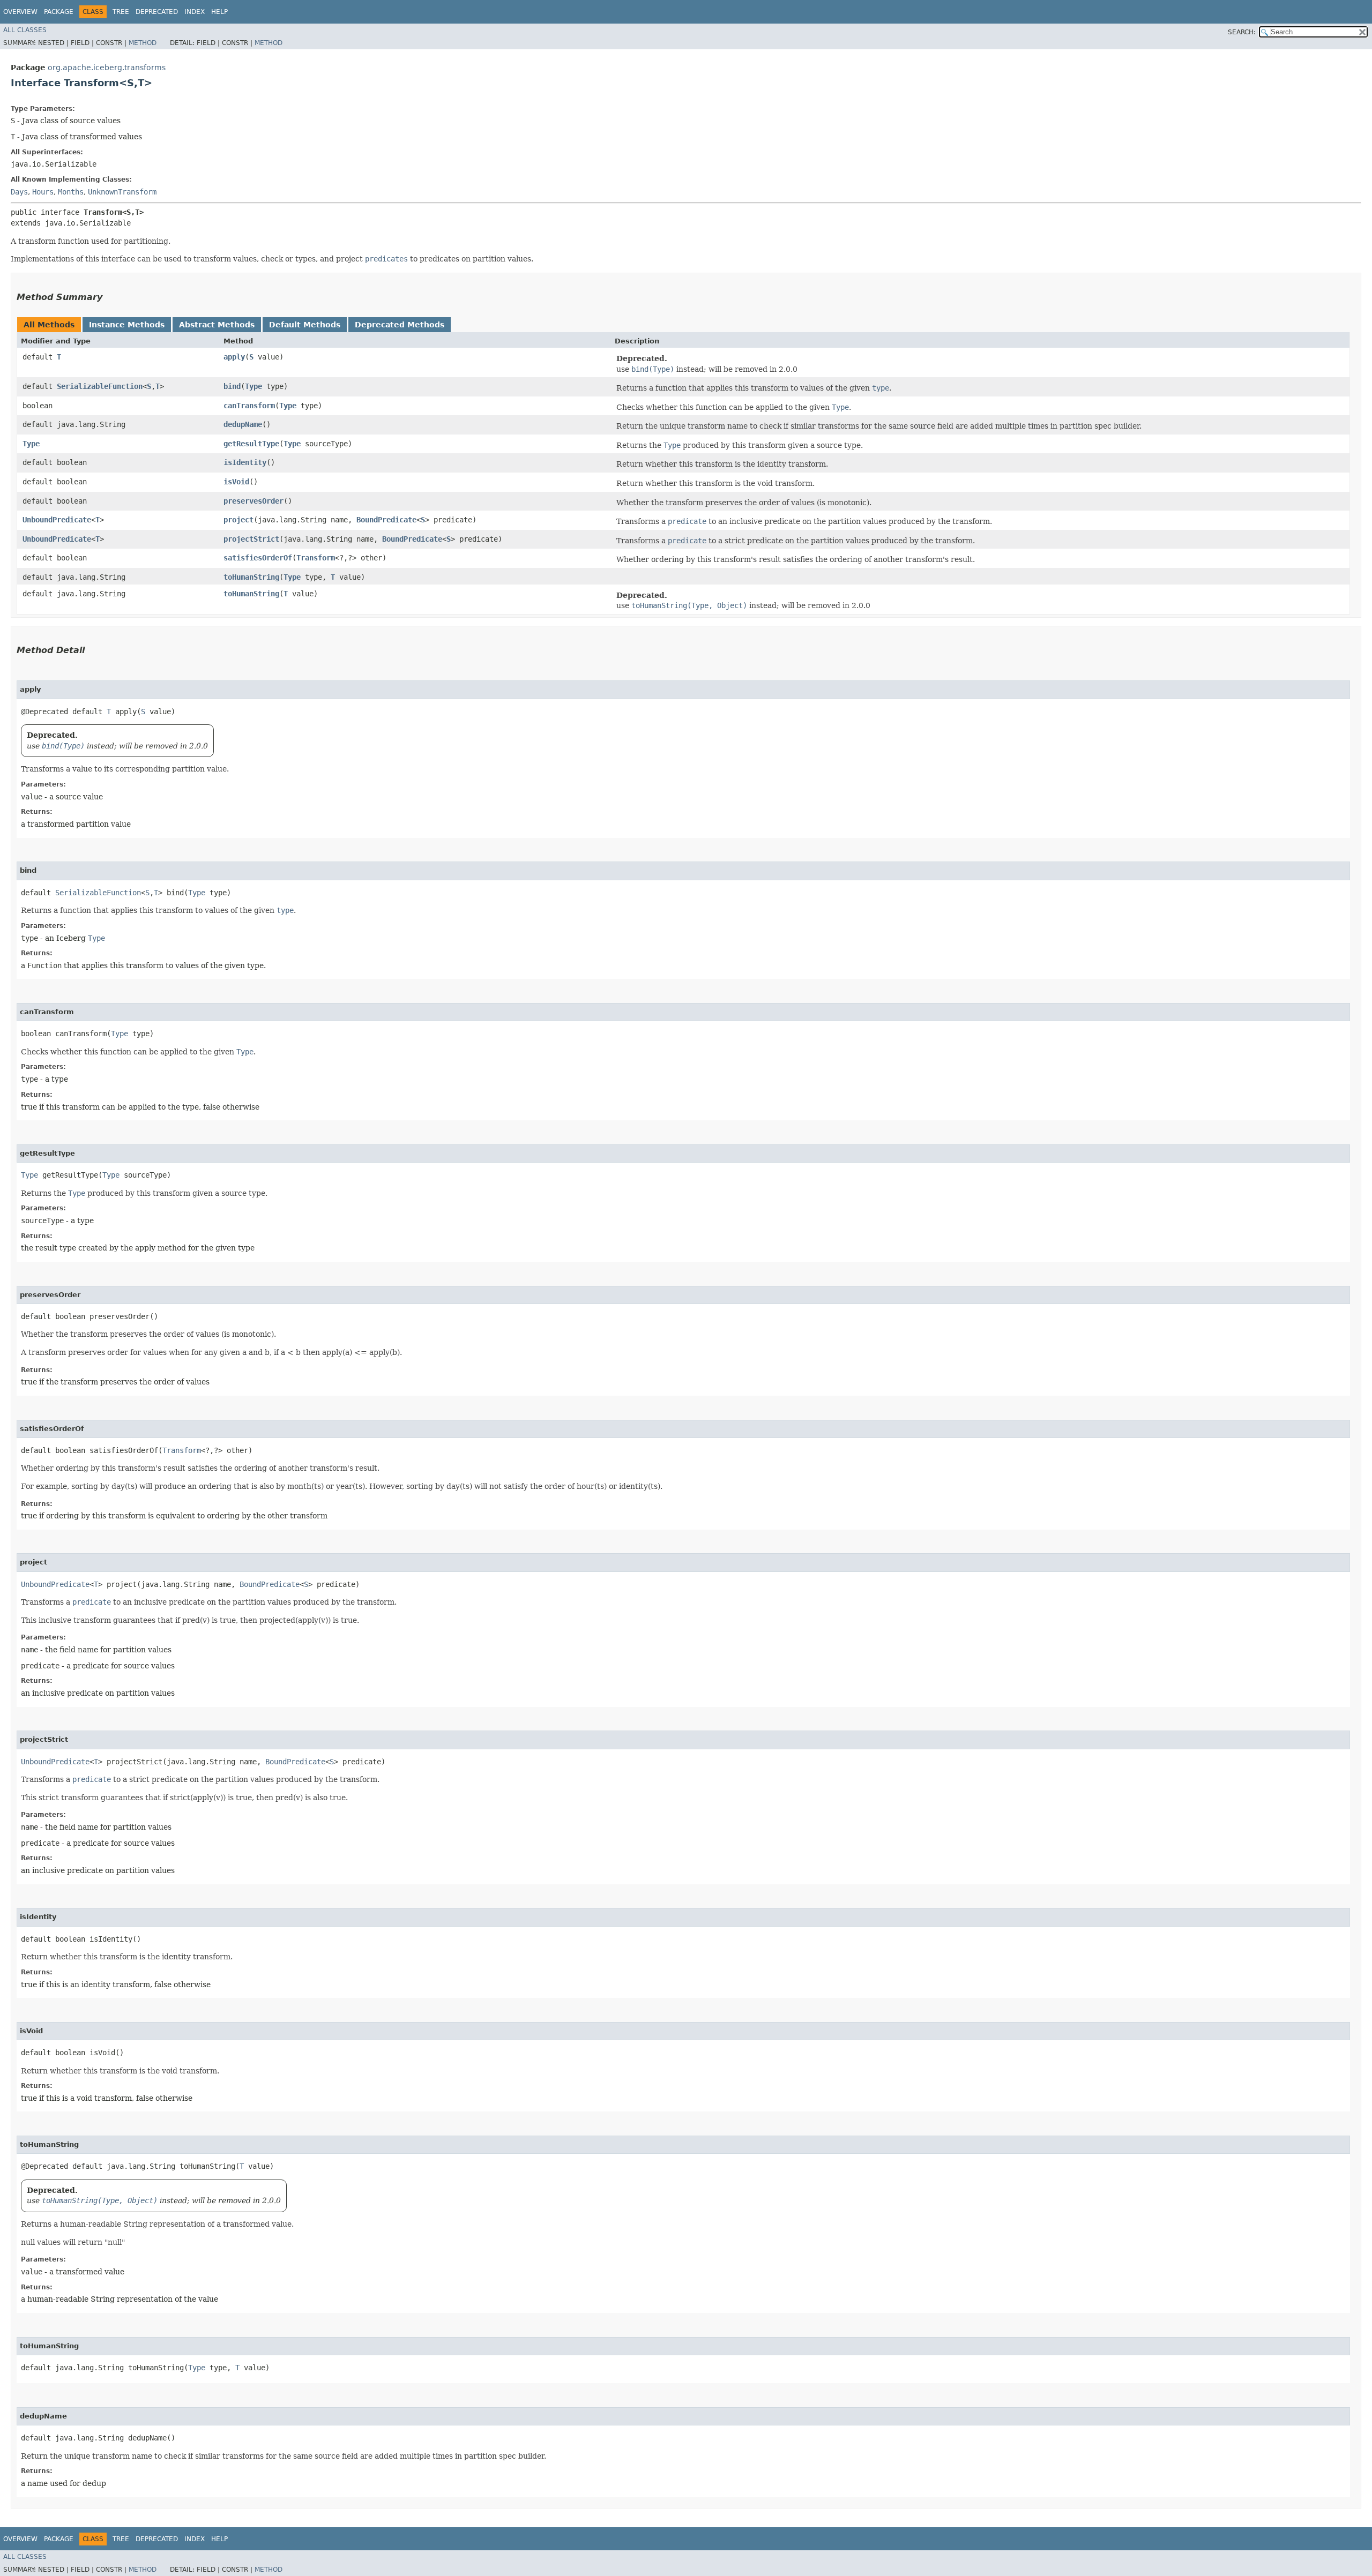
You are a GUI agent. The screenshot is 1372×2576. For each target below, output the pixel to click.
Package (59, 12)
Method (143, 43)
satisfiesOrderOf (258, 558)
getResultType (251, 444)
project (238, 520)
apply (234, 357)
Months (71, 192)
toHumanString (251, 577)
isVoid (236, 482)
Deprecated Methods (400, 325)
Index (195, 12)
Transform (316, 558)
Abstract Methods (217, 325)
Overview (20, 12)
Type (253, 386)
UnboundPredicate (57, 520)
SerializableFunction (100, 386)
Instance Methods (127, 325)
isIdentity (245, 462)
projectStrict (251, 539)
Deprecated (157, 12)
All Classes (25, 30)
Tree (121, 12)
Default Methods (305, 325)
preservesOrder (253, 501)
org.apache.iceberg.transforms (107, 68)
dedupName (243, 424)
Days (19, 192)
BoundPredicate (386, 520)
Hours (43, 192)
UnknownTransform (122, 192)
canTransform (249, 406)
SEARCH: (1242, 32)
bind (232, 386)
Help (219, 12)
